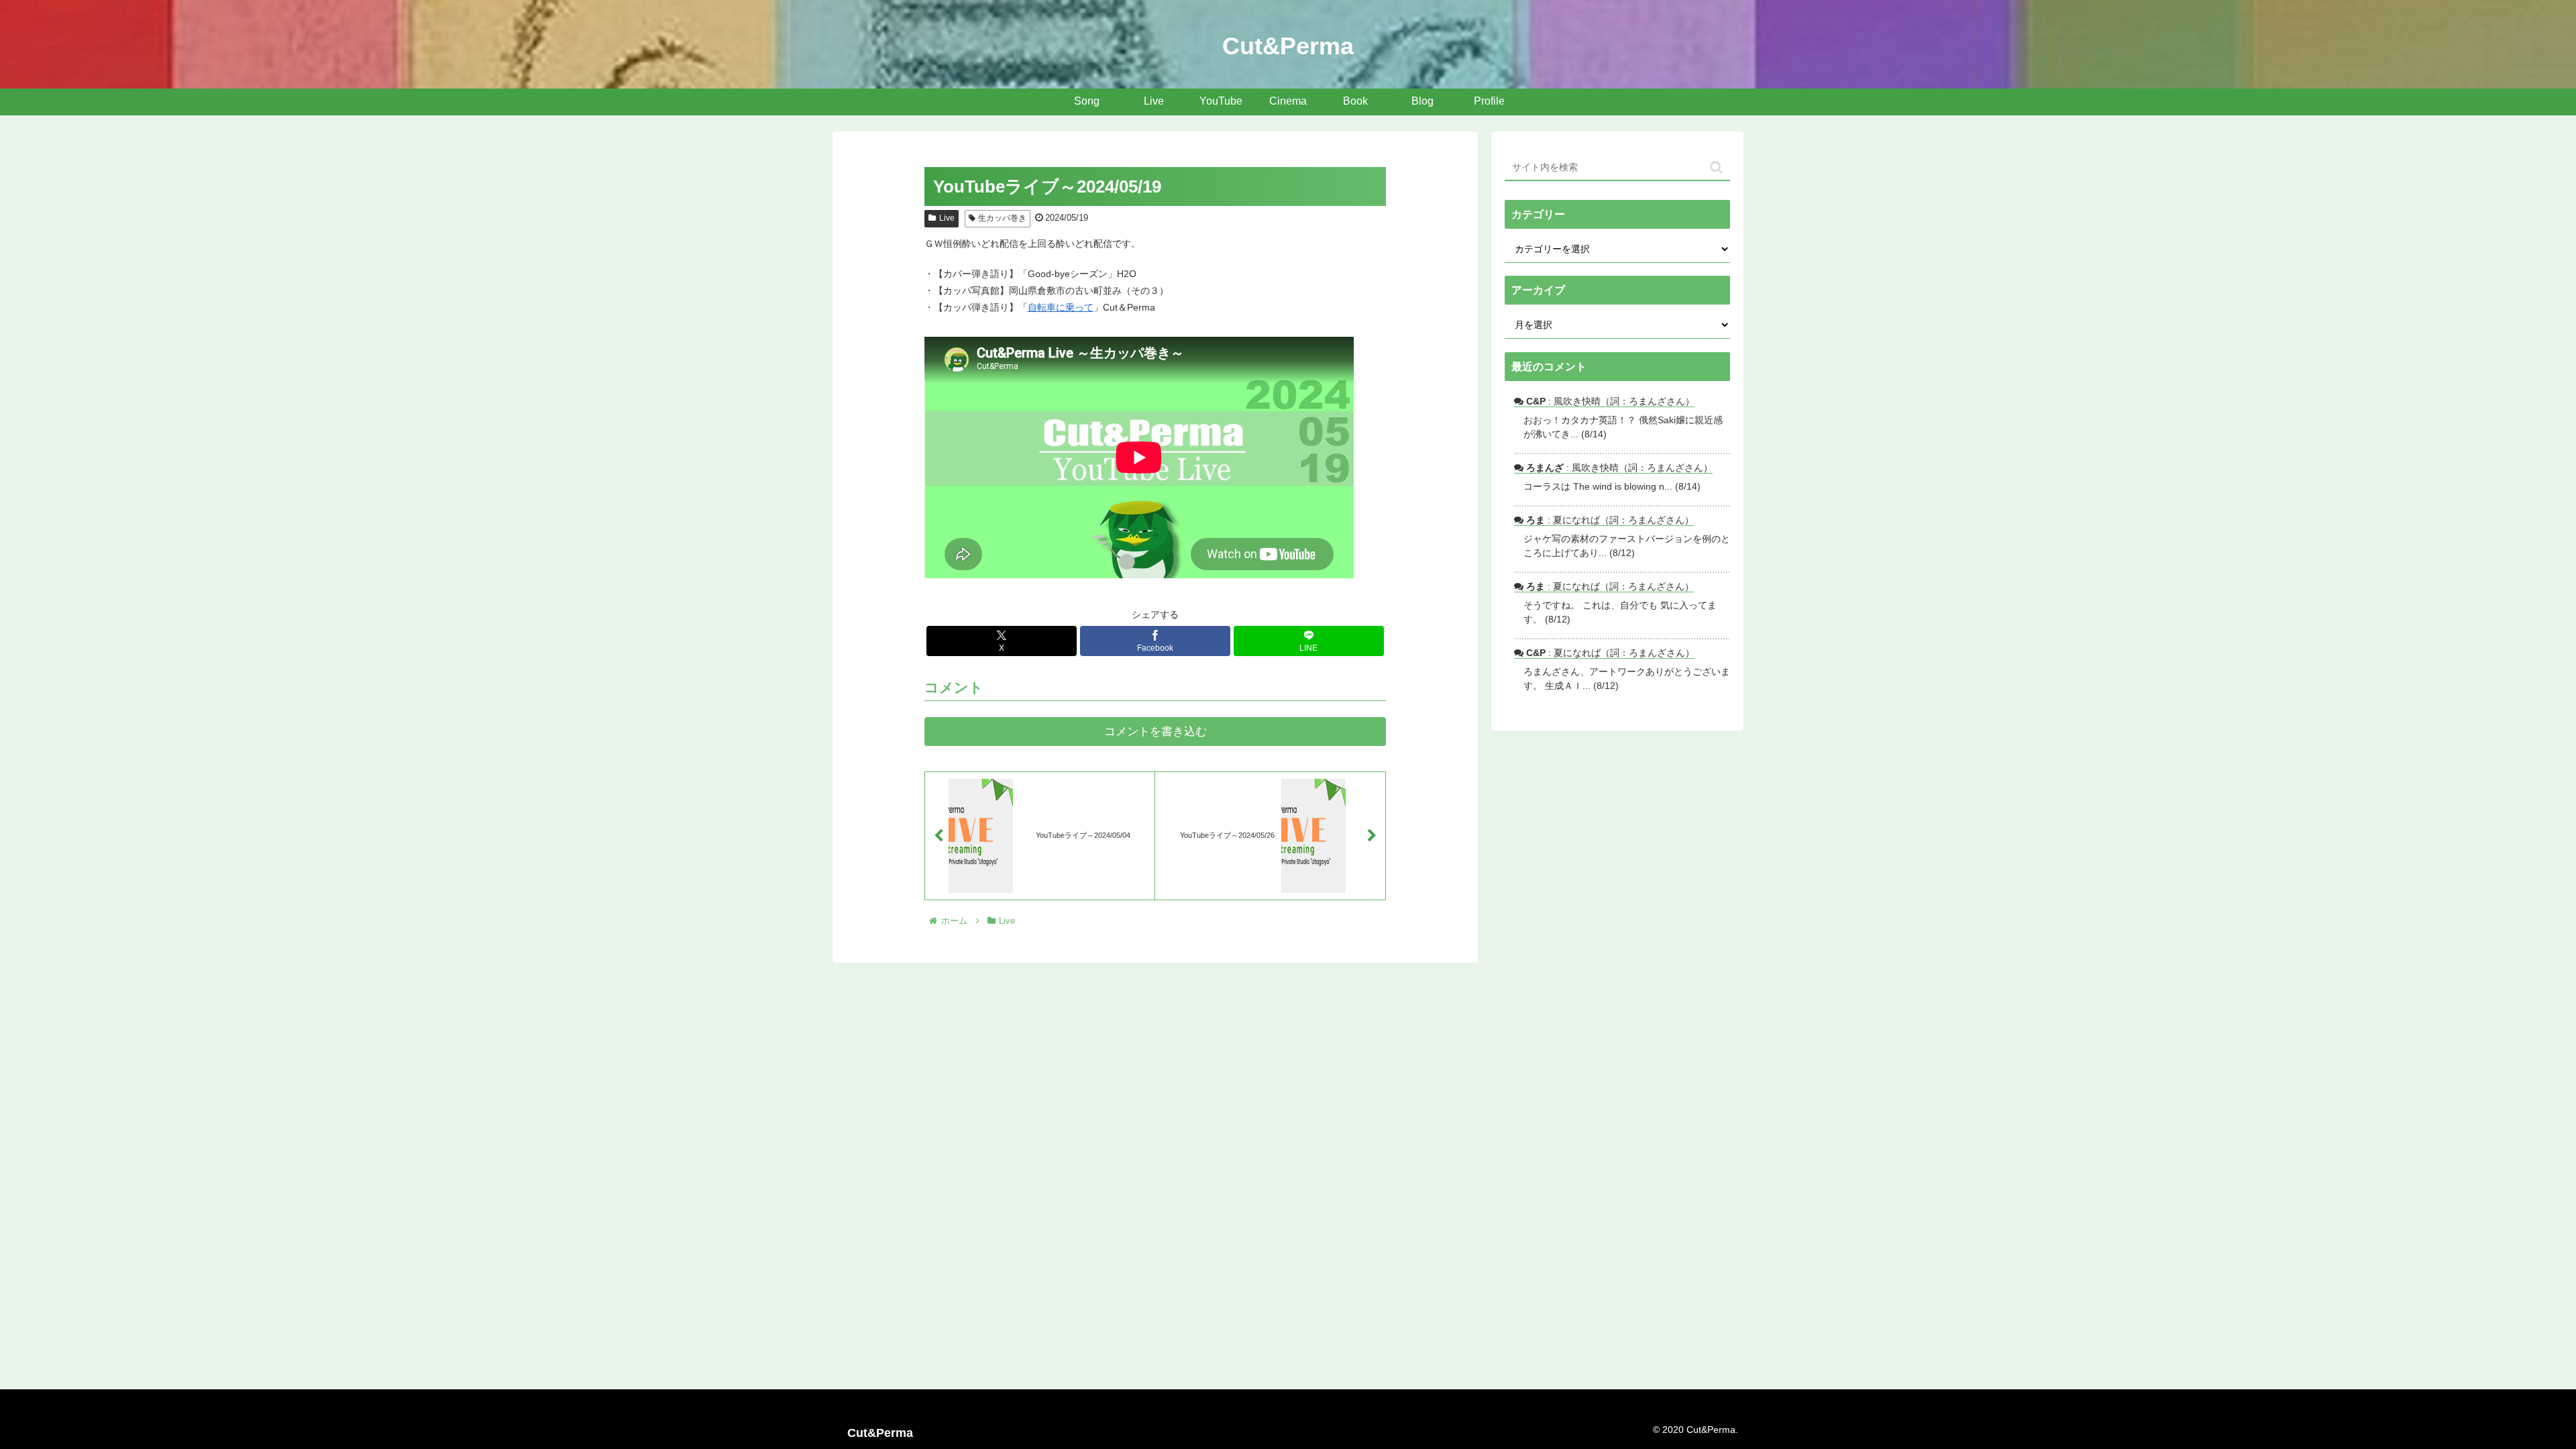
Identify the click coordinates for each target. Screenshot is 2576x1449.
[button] (1716, 167)
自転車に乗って (1061, 307)
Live (947, 218)
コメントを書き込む (1156, 732)
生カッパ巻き (1002, 218)
